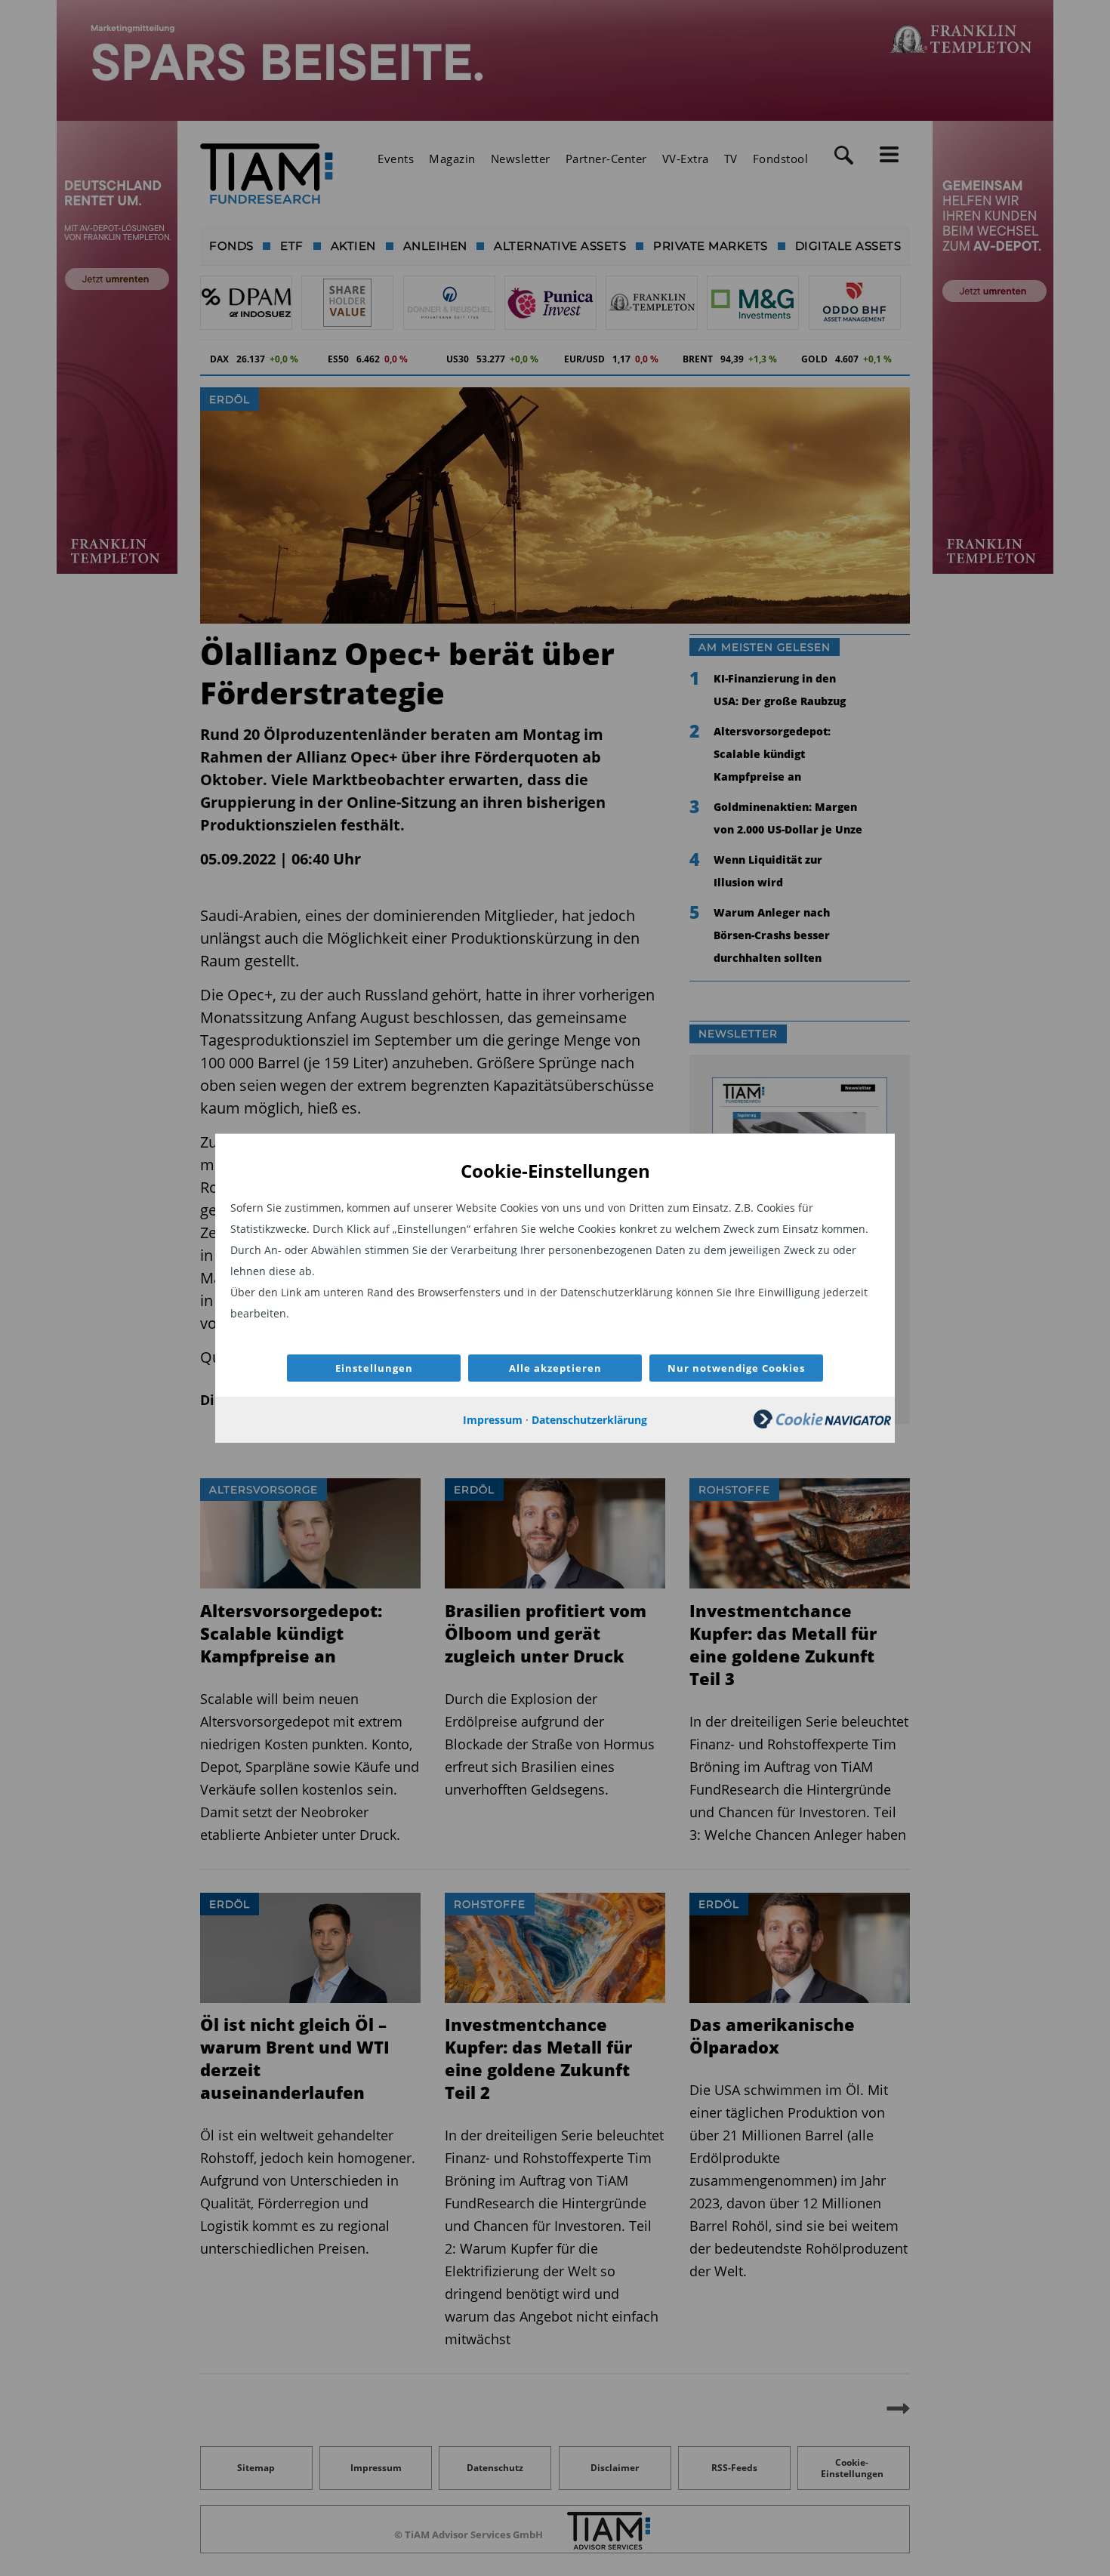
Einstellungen (374, 1368)
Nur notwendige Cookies (736, 1368)
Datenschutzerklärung (589, 1420)
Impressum (493, 1420)
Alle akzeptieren (555, 1368)
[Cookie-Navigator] (822, 1424)
